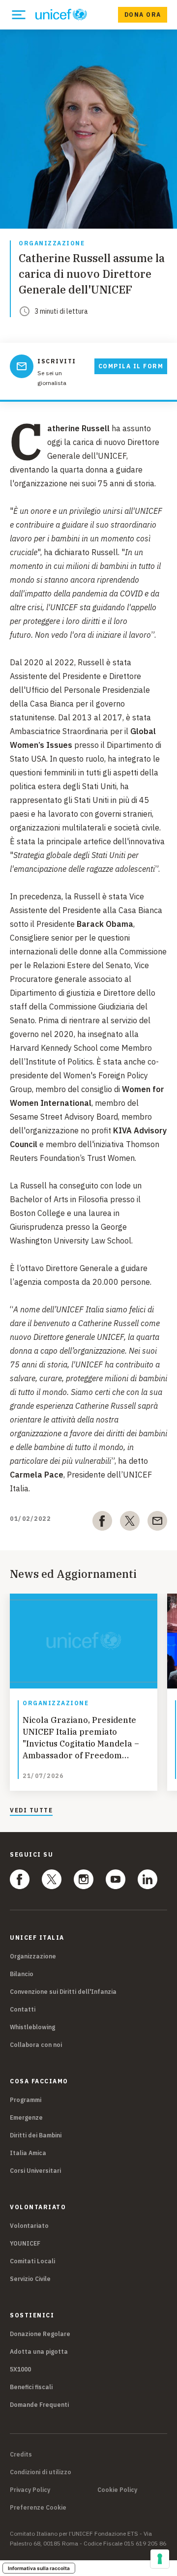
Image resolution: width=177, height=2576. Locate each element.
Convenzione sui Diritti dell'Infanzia (63, 1992)
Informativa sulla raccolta (39, 2568)
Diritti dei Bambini (36, 2135)
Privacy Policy (30, 2490)
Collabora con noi (36, 2045)
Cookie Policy (117, 2490)
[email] (157, 1523)
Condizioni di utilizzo (41, 2472)
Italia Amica (28, 2153)
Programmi (26, 2100)
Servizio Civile (30, 2279)
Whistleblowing (32, 2027)
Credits (21, 2455)
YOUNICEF (25, 2243)
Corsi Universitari (35, 2171)
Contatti (23, 2009)
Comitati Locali (32, 2261)
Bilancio (22, 1974)
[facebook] (102, 1523)
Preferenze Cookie (38, 2508)
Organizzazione (52, 244)
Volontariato (29, 2226)
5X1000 (20, 2369)
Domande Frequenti (39, 2405)
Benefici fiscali (31, 2387)
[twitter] (130, 1523)
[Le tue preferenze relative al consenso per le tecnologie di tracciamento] (160, 2559)
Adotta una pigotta (39, 2352)
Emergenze (26, 2117)
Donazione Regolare (40, 2334)
